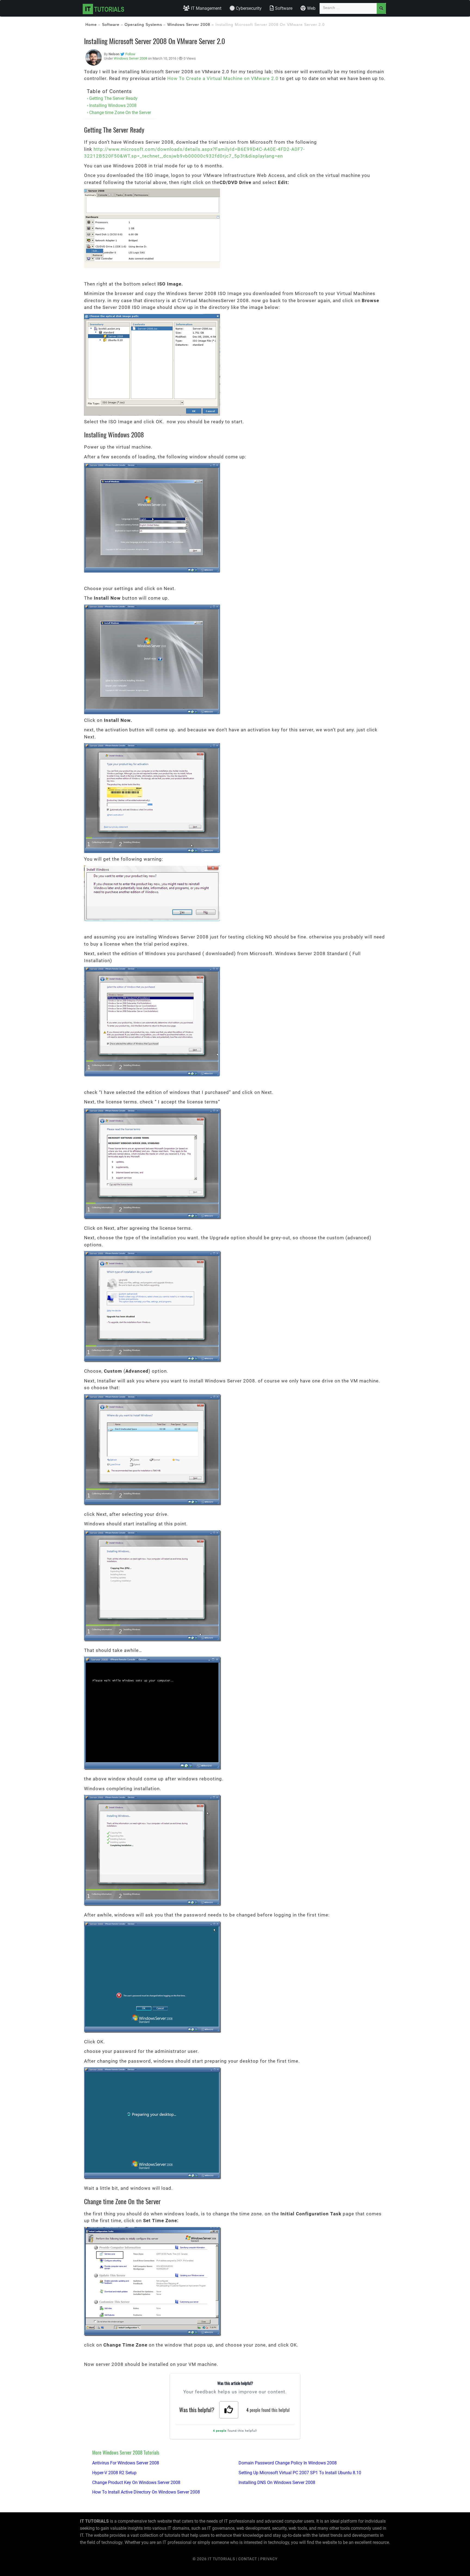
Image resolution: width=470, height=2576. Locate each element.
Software (111, 24)
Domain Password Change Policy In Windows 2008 (288, 2463)
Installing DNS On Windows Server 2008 (277, 2483)
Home (91, 24)
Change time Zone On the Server (120, 113)
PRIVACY (269, 2559)
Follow (130, 54)
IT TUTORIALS (221, 2559)
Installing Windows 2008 (113, 105)
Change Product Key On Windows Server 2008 (136, 2483)
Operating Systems (143, 24)
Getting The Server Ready (113, 98)
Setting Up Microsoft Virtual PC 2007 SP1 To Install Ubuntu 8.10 (300, 2473)
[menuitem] (202, 8)
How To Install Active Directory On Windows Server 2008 (146, 2492)
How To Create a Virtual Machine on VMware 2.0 (223, 78)
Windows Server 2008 (189, 24)
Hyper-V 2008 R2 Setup (114, 2473)
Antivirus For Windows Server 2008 (126, 2463)
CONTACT (248, 2559)
